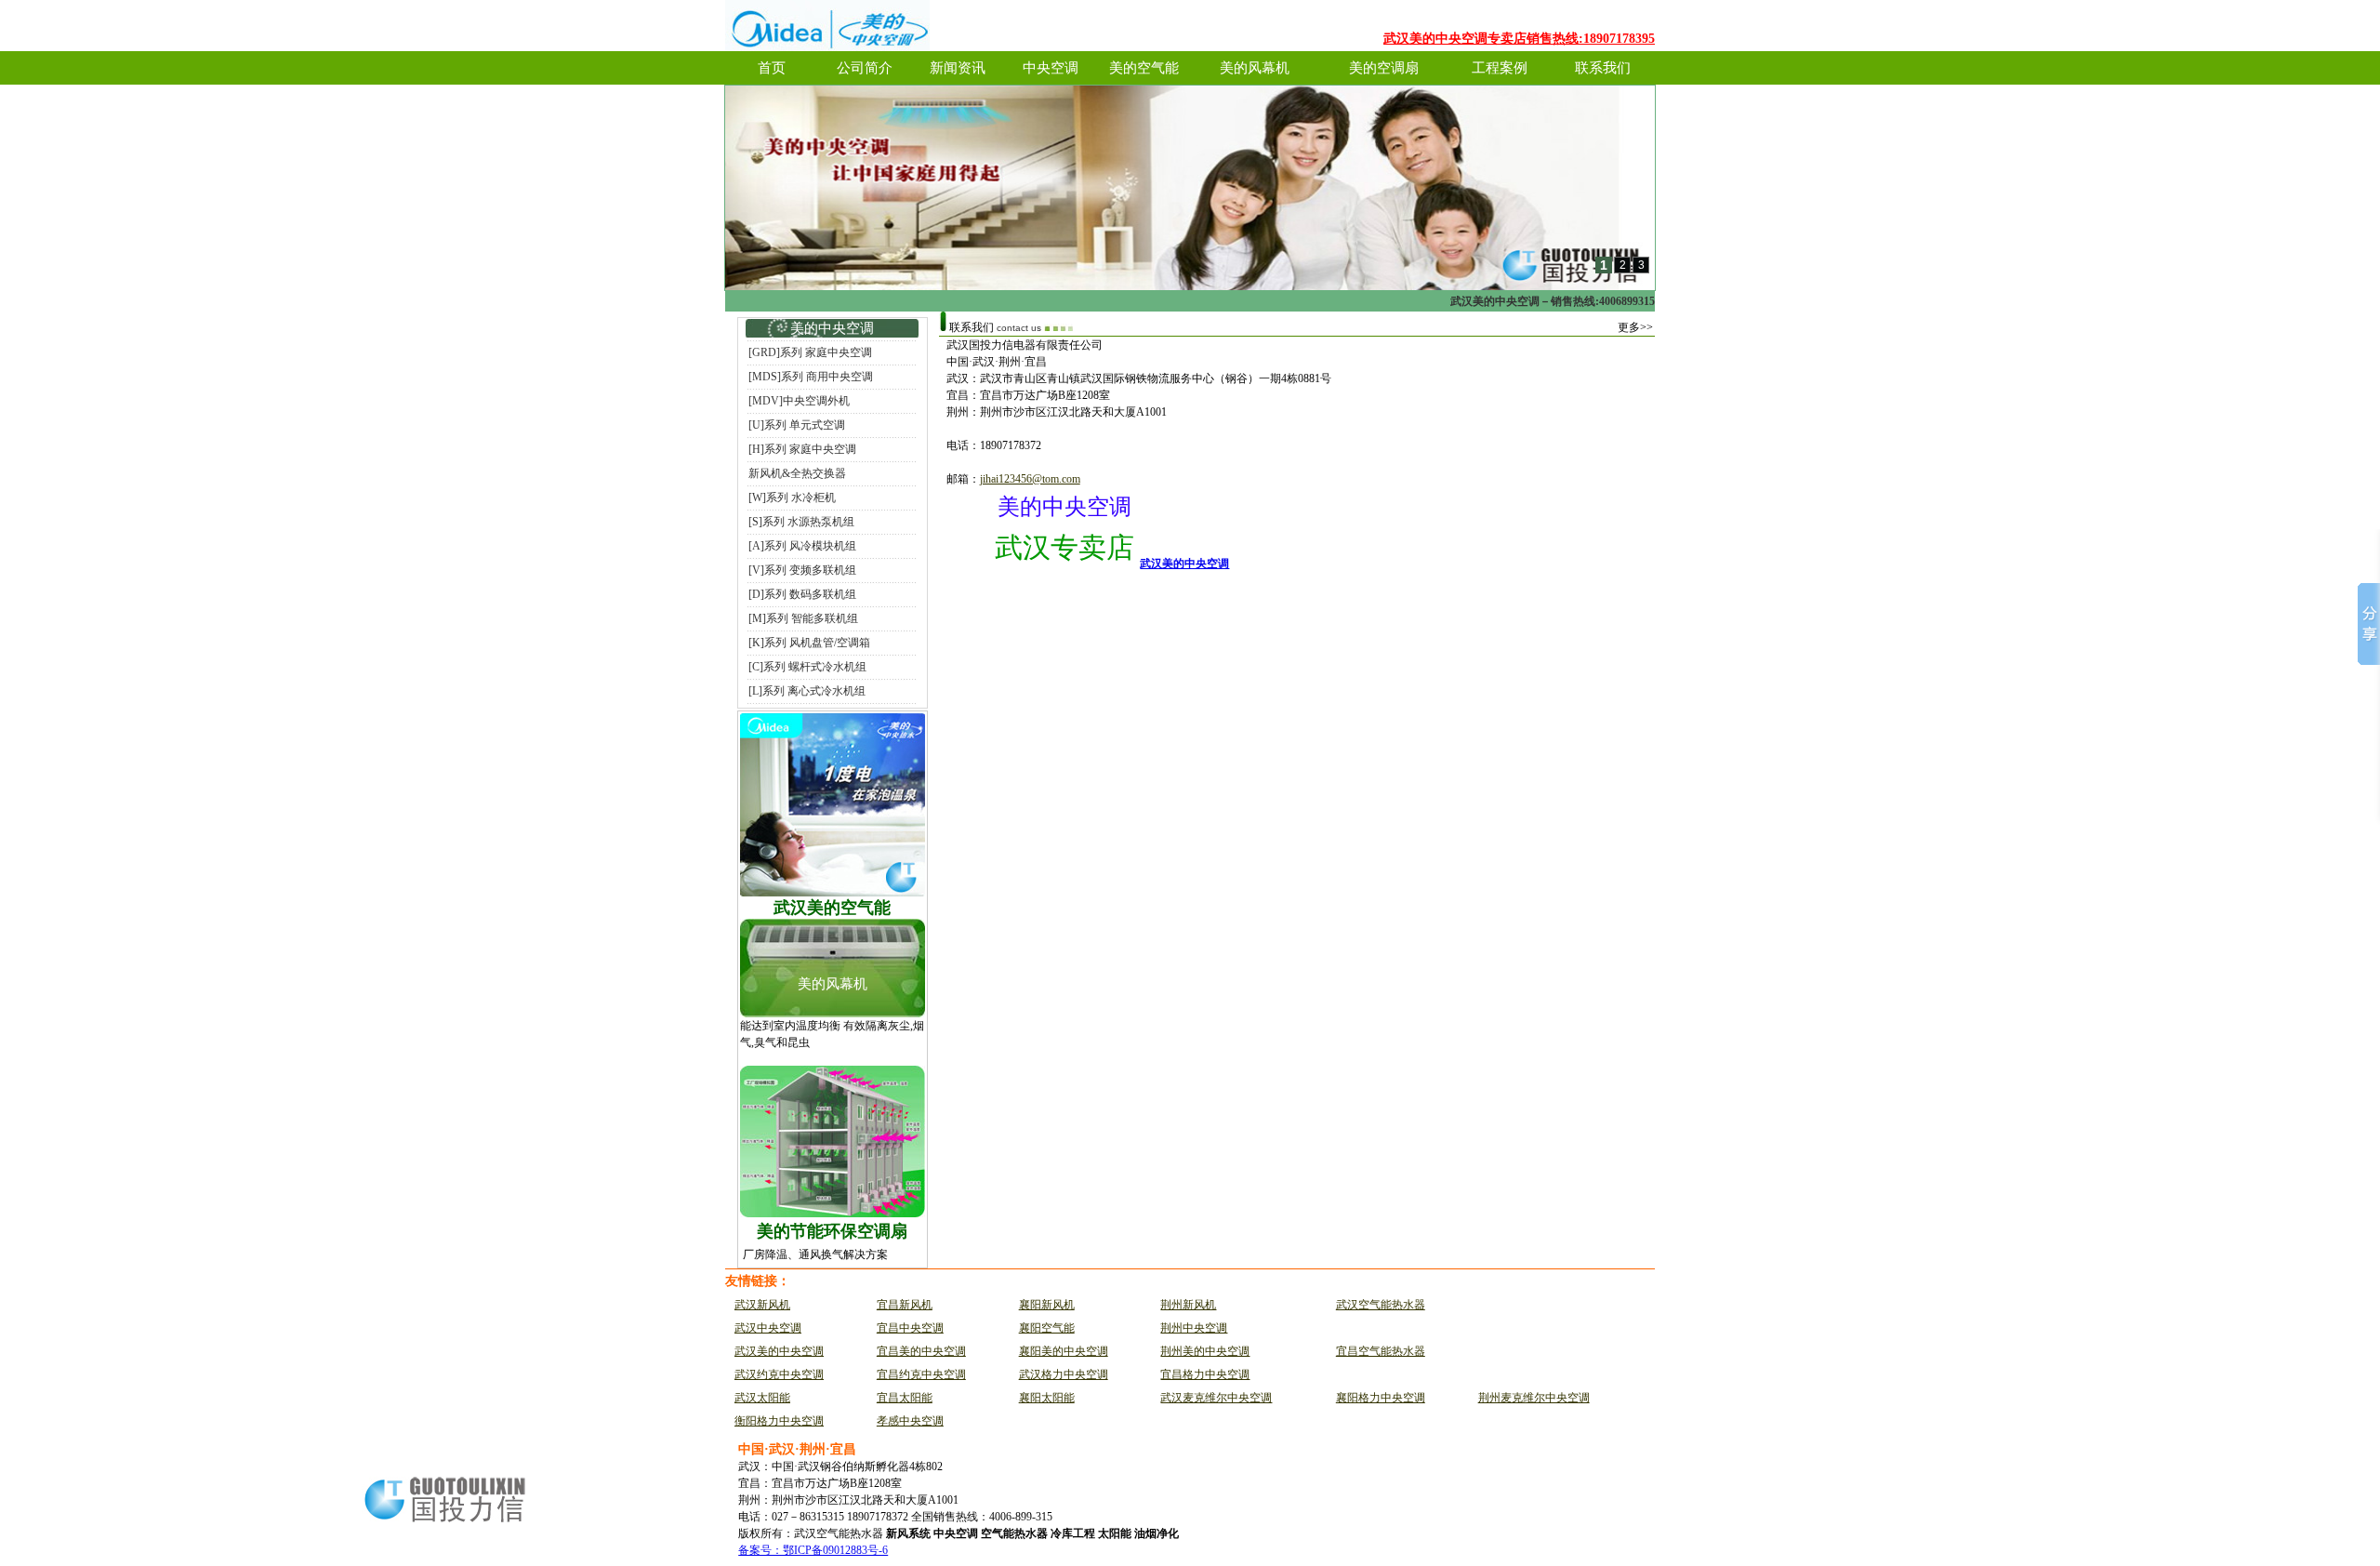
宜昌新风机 (905, 1305)
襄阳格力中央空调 (1381, 1398)
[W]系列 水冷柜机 (792, 498)
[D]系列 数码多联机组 (802, 594)
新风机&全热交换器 (797, 473)
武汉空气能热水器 (1381, 1305)
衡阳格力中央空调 (779, 1421)
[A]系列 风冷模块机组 (802, 546)
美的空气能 (1144, 68)
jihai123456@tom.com (1030, 479)
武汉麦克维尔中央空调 (1216, 1398)
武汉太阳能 (762, 1398)
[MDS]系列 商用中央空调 (811, 377)
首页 (772, 68)
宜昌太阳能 (905, 1398)
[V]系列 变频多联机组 (802, 570)
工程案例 (1500, 68)
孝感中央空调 (910, 1421)
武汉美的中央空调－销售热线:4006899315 (1553, 301)
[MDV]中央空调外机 (799, 401)
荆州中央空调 (1194, 1328)
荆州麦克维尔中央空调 (1534, 1398)
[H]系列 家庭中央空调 (802, 449)
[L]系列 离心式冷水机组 (807, 691)
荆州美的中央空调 (1205, 1351)
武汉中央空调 (768, 1328)
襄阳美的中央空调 (1064, 1351)
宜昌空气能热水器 (1381, 1351)
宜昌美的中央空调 (921, 1351)
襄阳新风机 (1047, 1305)
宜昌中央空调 (910, 1328)
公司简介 (865, 68)
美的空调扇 (1384, 68)
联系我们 (1603, 68)
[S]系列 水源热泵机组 (801, 522)
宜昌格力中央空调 (1205, 1374)
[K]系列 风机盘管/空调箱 (809, 643)
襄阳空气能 (1047, 1328)
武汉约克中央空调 (779, 1374)
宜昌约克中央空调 (921, 1374)
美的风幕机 (1255, 68)
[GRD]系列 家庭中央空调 (810, 352)
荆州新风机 (1188, 1305)
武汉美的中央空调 (1184, 564)
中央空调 (1051, 68)
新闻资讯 (958, 68)
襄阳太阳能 (1047, 1398)
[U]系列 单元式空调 (797, 425)
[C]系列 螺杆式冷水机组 (807, 667)
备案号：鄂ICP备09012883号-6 (813, 1550)
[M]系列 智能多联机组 (803, 618)
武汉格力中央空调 (1064, 1374)
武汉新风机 (762, 1305)
